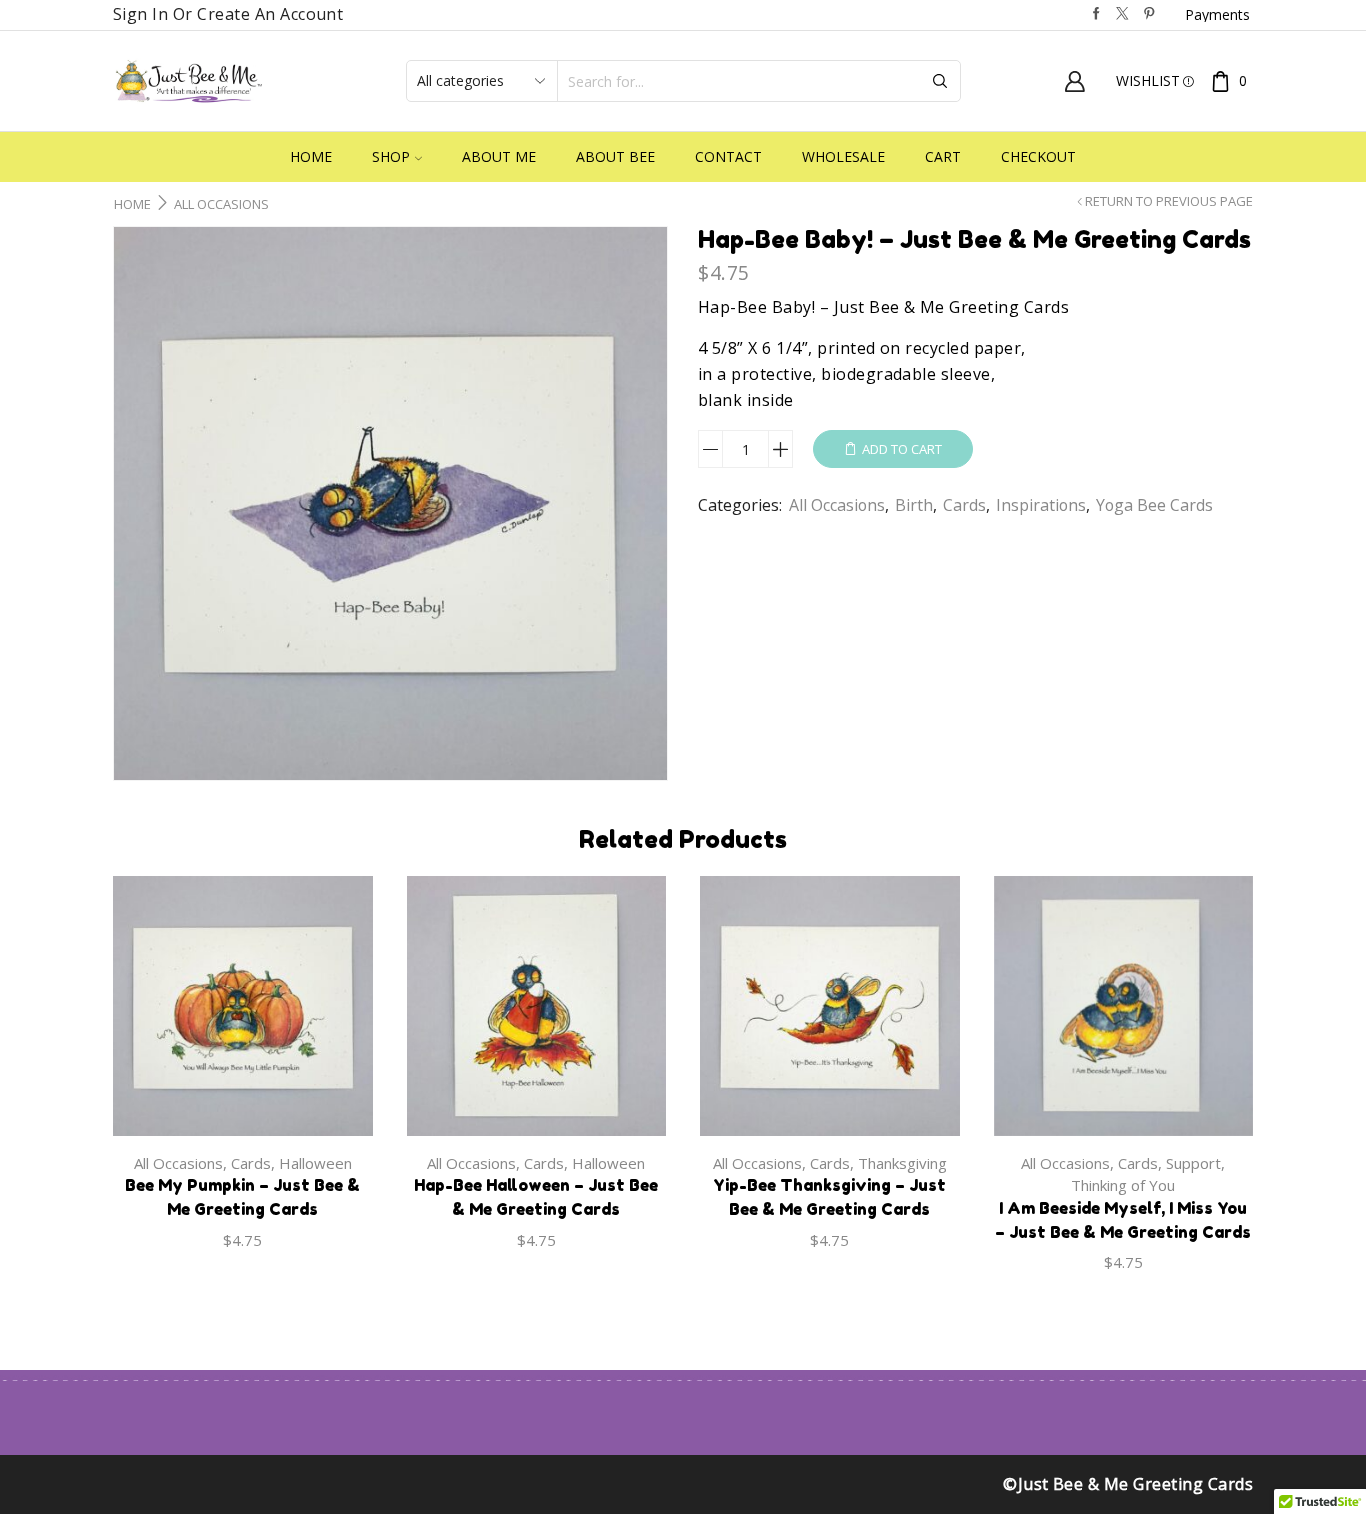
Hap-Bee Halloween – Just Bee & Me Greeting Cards (536, 1197)
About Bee (615, 156)
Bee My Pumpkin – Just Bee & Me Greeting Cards (242, 1197)
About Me (499, 156)
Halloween (315, 1163)
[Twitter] (1122, 14)
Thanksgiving (902, 1163)
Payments (1217, 15)
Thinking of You (1123, 1185)
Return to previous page (1169, 201)
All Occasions (221, 204)
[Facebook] (1096, 14)
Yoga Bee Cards (1154, 505)
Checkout (1038, 156)
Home (311, 156)
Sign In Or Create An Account (228, 14)
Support (1193, 1163)
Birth (914, 505)
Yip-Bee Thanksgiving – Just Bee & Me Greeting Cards (829, 1197)
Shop (391, 156)
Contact (728, 156)
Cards (964, 505)
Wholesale (843, 156)
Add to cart (902, 449)
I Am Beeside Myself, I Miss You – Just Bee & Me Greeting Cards (1123, 1220)
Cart (943, 156)
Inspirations (1041, 505)
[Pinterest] (1149, 14)
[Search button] (940, 81)
